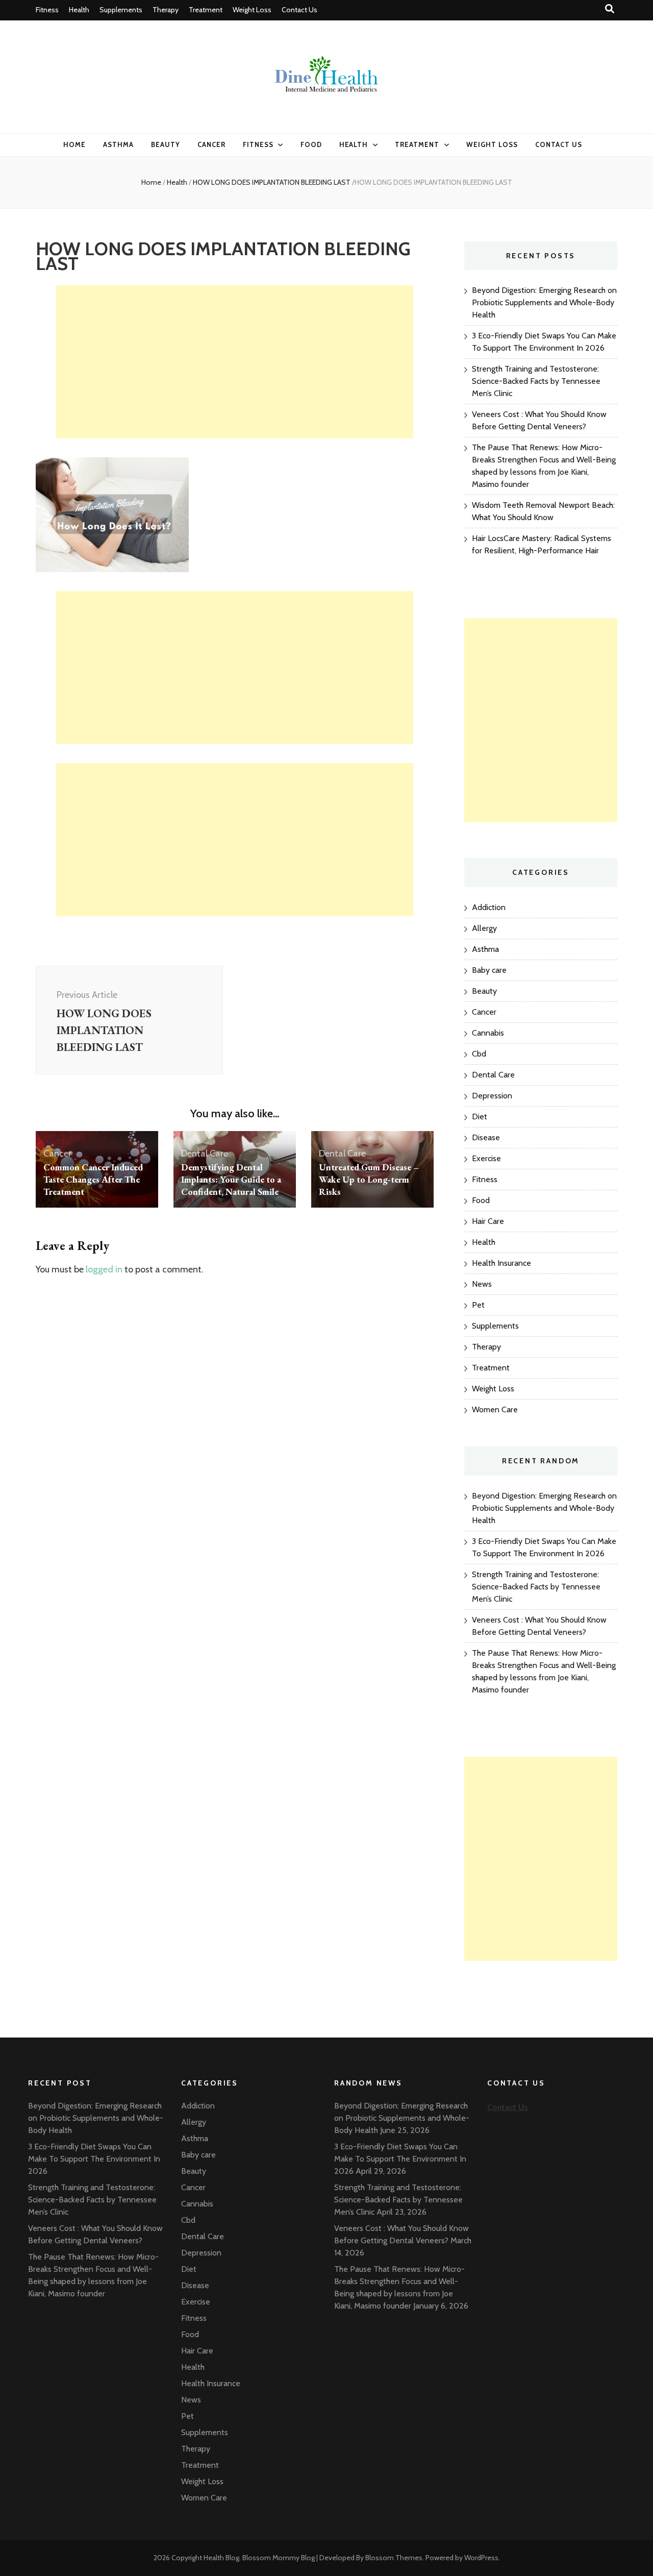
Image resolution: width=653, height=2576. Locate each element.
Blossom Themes (394, 2558)
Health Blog (221, 2558)
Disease (486, 1137)
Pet (478, 1305)
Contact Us (299, 10)
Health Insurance (501, 1263)
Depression (492, 1096)
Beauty (166, 144)
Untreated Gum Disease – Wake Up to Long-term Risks (369, 1179)
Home (74, 144)
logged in (104, 1269)
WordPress (481, 2558)
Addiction (489, 907)
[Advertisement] (235, 362)
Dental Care (205, 1154)
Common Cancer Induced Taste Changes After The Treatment (93, 1179)
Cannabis (488, 1033)
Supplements (121, 10)
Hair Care (488, 1221)
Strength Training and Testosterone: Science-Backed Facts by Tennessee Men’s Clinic (536, 381)
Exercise (486, 1158)
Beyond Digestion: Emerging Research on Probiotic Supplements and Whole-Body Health (544, 302)
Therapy (166, 10)
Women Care (495, 1409)
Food (311, 144)
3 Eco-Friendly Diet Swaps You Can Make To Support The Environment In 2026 (94, 2159)
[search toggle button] (610, 9)
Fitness (47, 10)
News (482, 1284)
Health (79, 10)
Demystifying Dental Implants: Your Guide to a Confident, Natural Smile (231, 1179)
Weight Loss (252, 10)
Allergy (484, 928)
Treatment (206, 10)
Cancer (211, 144)
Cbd (479, 1054)
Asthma (118, 144)
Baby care (489, 970)
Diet (480, 1117)
